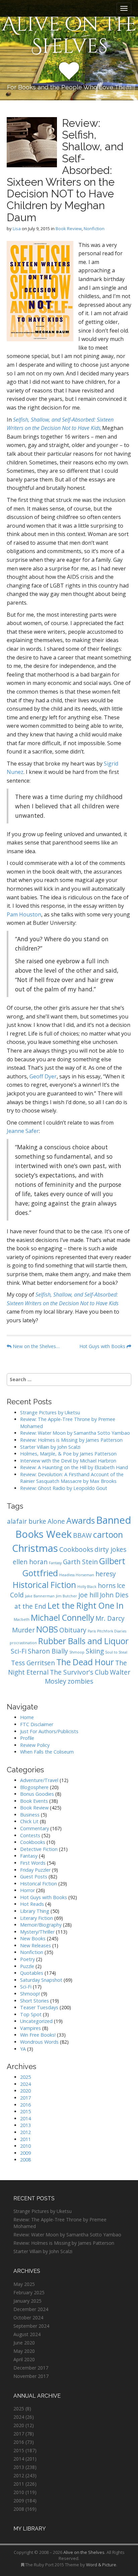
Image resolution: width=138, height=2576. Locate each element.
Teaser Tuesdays (39, 2007)
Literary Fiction (37, 1918)
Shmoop (77, 1652)
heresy (106, 1574)
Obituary (73, 1630)
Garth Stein (80, 1562)
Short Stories (34, 2001)
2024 (25, 2084)
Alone (56, 1521)
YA (23, 2049)
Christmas (35, 1548)
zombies (80, 1681)
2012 (25, 2132)
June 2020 (24, 2343)
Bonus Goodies (37, 1794)
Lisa (17, 229)
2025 (25, 2077)
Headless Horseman (77, 1575)
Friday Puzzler (35, 1870)
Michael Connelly (62, 1618)
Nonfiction (94, 229)
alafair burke (27, 1521)
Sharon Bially (48, 1651)
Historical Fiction (44, 1585)
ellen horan (30, 1562)
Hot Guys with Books (103, 1346)
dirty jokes (110, 1549)
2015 (25, 2111)
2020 (25, 2091)
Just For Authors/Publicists (49, 1731)
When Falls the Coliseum (47, 1752)
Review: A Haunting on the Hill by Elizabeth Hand (74, 1467)
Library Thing (35, 1911)
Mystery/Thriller (37, 1932)
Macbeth (22, 1619)
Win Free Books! (38, 2035)
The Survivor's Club (79, 1672)
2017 (25, 2098)
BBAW (82, 1535)
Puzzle (27, 1966)
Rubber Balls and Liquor (83, 1641)
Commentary (34, 1828)
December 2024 (31, 2309)
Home (27, 1717)
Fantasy (55, 1563)
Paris (92, 1631)
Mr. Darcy (110, 1618)
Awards (81, 1521)
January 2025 (27, 2301)
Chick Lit (29, 1821)
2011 (25, 2139)
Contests (30, 1835)
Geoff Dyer (43, 1076)
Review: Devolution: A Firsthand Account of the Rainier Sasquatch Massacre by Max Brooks (72, 1478)
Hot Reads (32, 1904)
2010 (25, 2146)
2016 (25, 2105)
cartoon (108, 1535)
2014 (25, 2118)
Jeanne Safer (23, 1131)
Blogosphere (34, 1787)
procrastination (23, 1643)
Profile (27, 1738)
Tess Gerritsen (33, 1663)
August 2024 (27, 2334)
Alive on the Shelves (69, 35)
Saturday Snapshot (41, 1980)
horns (107, 1586)
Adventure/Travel (39, 1780)
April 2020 (24, 2359)
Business (30, 1815)
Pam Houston (24, 914)
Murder (23, 1630)
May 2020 (24, 2351)
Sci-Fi (19, 1651)
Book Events (34, 1801)
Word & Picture (101, 2565)
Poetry (27, 1959)
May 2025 (24, 2284)
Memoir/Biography (41, 1925)
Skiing (95, 1651)
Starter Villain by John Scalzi (50, 1447)
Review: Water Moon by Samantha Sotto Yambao (76, 1433)
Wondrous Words (39, 2042)
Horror (27, 1890)
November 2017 (31, 2376)
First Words (33, 1863)
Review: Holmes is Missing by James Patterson (71, 1440)
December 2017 (31, 2368)
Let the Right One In (86, 1606)
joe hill (88, 1595)
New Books (33, 1938)
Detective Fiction (39, 1849)
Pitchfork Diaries (112, 1631)
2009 (25, 2153)
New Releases (36, 1945)
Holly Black (87, 1587)
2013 (25, 2125)
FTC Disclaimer (37, 1724)
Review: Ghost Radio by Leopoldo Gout (64, 1488)
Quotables (32, 1973)
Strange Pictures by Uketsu (50, 1412)
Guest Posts (34, 1877)
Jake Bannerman (40, 1596)
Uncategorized (36, 2021)
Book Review (69, 229)
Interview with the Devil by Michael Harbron (68, 1461)
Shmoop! (30, 1994)
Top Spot (31, 2014)
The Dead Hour (85, 1662)
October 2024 (28, 2318)
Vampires (30, 2028)
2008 (25, 2160)
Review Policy (35, 1745)
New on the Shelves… (36, 1346)
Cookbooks (76, 1549)
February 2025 (29, 2292)
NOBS (47, 1629)
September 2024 (31, 2326)
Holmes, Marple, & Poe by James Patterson (68, 1454)
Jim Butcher (66, 1596)
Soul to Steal (116, 1652)
